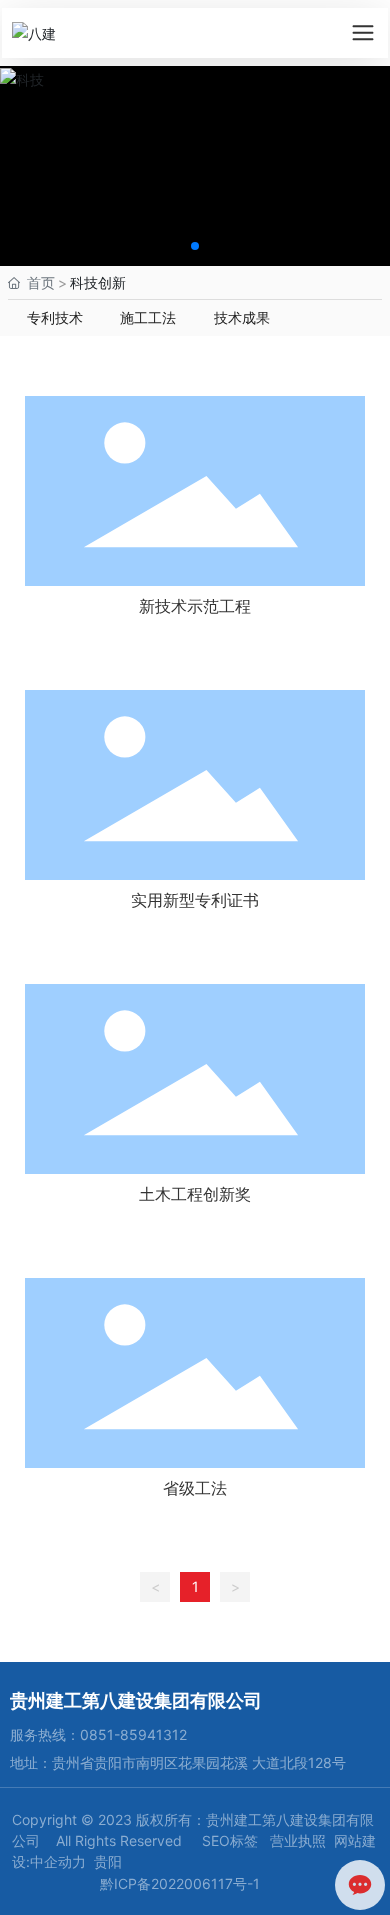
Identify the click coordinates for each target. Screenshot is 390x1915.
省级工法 (195, 1488)
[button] (195, 246)
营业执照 (300, 1840)
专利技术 (55, 317)
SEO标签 (230, 1840)
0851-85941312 (133, 1734)
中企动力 (58, 1861)
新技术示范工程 (195, 606)
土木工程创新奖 (195, 1194)
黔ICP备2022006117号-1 (180, 1883)
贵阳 (108, 1861)
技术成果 (242, 317)
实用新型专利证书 (195, 900)
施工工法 (148, 317)
